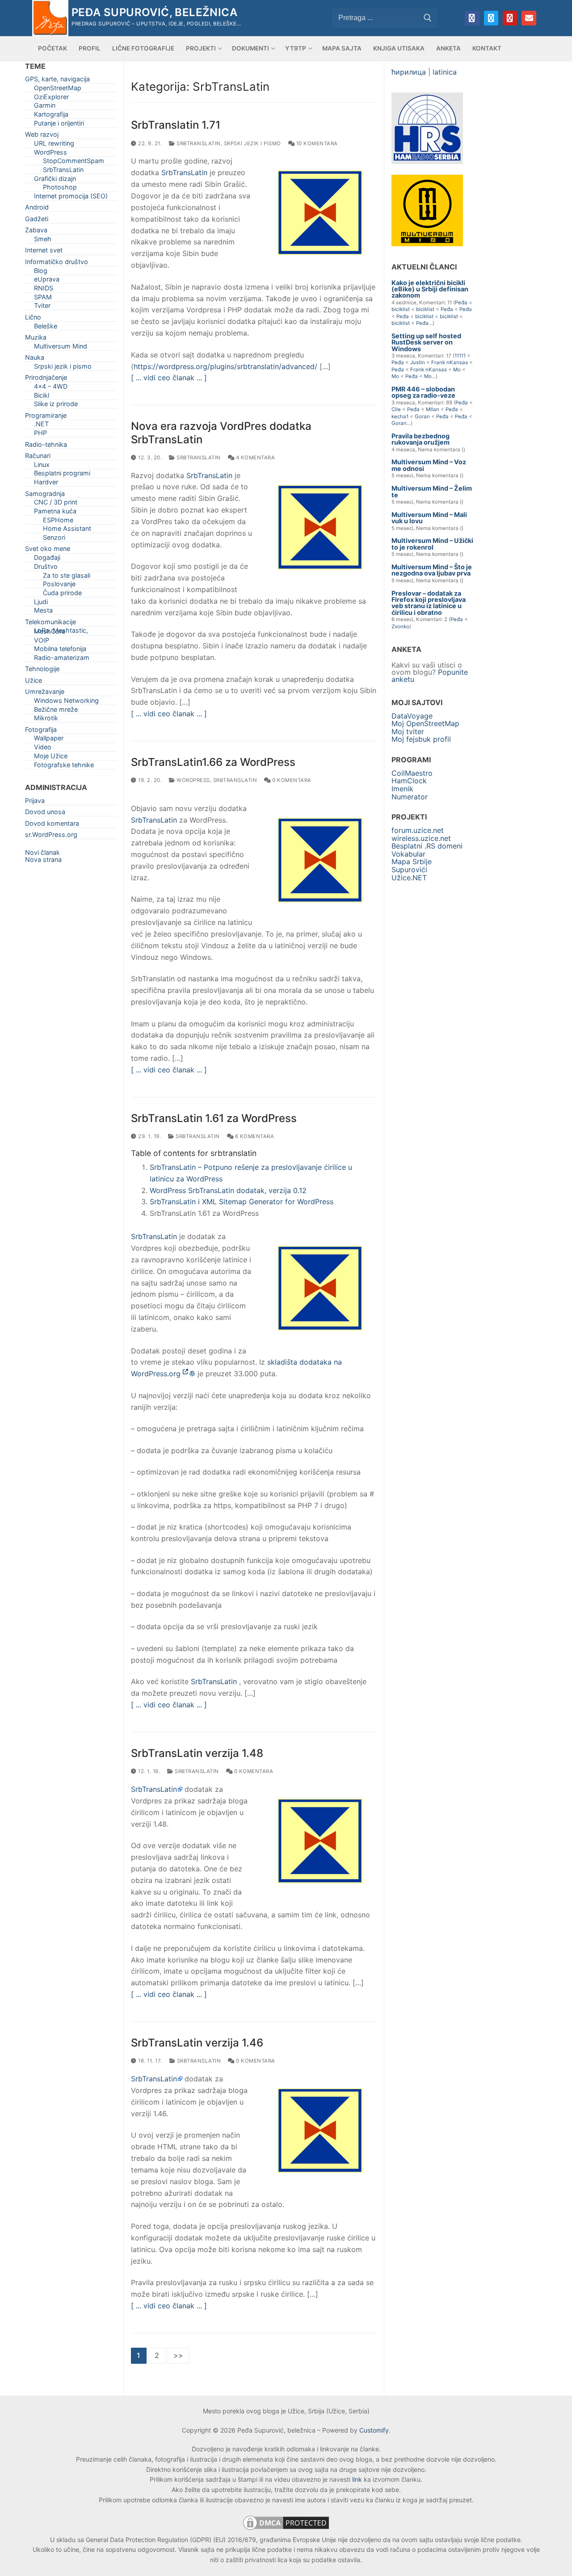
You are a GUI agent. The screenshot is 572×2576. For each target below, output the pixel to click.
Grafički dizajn (55, 180)
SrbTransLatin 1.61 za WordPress (214, 1118)
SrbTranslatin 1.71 (176, 125)
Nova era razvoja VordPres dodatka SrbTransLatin (221, 433)
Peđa (461, 303)
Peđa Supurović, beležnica (154, 12)
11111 (460, 356)
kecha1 (400, 416)
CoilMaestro (412, 773)
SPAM (43, 299)
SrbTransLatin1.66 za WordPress (213, 762)
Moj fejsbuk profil (421, 739)
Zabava (36, 232)
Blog (41, 272)
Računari (38, 457)
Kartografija (51, 116)
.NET (41, 426)
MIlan (433, 409)
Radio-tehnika (46, 446)
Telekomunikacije (50, 624)
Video (43, 749)
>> (179, 2355)
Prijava (35, 802)
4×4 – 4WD (51, 388)
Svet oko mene (48, 550)
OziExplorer (51, 99)
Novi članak (42, 852)
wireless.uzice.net (421, 838)
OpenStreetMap (58, 90)
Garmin (45, 107)
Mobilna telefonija (60, 650)
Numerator (410, 797)
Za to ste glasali (67, 577)
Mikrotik (46, 720)
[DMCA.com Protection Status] (286, 2529)
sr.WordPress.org (51, 836)
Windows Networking (66, 702)
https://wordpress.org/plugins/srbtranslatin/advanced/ (225, 366)
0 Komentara (291, 780)
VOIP (42, 642)
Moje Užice (51, 758)
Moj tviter (408, 731)
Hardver (46, 484)
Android (37, 209)
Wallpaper (49, 740)
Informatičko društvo (57, 263)
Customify (374, 2430)
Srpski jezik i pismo (252, 143)
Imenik (402, 789)
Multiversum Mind (61, 348)
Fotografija (41, 731)
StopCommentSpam (74, 162)
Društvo (46, 568)
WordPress (193, 780)
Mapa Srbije (412, 861)
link (357, 2479)
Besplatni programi (62, 475)
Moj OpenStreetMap (425, 723)
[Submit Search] (428, 18)
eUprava (47, 281)
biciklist (401, 309)
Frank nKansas (450, 362)
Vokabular (408, 854)
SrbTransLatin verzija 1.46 (197, 2043)
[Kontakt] (529, 18)
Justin (418, 362)
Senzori (54, 539)
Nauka (35, 359)
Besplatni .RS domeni (427, 846)
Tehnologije (42, 670)
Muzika (36, 339)
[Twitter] (491, 18)
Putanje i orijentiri (59, 125)
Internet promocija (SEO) (71, 198)
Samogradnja (45, 495)
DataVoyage (412, 716)
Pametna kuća (55, 513)
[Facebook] (472, 18)
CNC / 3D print (56, 504)
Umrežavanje (45, 693)
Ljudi (41, 603)
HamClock (409, 781)
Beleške (46, 328)
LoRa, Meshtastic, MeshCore (61, 632)
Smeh (43, 241)
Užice (34, 682)
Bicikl (42, 397)
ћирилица (409, 72)
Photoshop (60, 189)
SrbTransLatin (198, 143)
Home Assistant (67, 530)
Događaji (47, 559)
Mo (457, 370)
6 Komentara (254, 1136)
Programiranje (46, 417)
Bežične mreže (56, 711)
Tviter (42, 307)
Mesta (43, 612)
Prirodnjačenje (46, 379)
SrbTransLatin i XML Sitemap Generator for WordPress (242, 1202)
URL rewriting (54, 145)
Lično (33, 319)
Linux (42, 466)
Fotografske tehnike (64, 767)
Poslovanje (59, 586)
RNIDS (44, 290)
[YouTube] (510, 18)
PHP (40, 435)
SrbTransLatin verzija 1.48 (197, 1753)
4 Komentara (254, 458)
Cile (396, 409)
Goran (422, 416)
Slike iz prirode (56, 406)
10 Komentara (316, 143)
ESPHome (58, 522)
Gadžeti (37, 221)
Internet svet (44, 252)
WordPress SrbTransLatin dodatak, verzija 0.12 (228, 1190)
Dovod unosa (45, 813)
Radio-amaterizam (62, 659)
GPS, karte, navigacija (57, 81)
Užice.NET (409, 878)
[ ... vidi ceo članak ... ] (169, 378)
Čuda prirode (62, 595)
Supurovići (409, 870)
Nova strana (43, 859)
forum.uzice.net (418, 830)
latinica (445, 72)
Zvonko (400, 626)
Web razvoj (42, 136)
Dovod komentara (52, 825)
